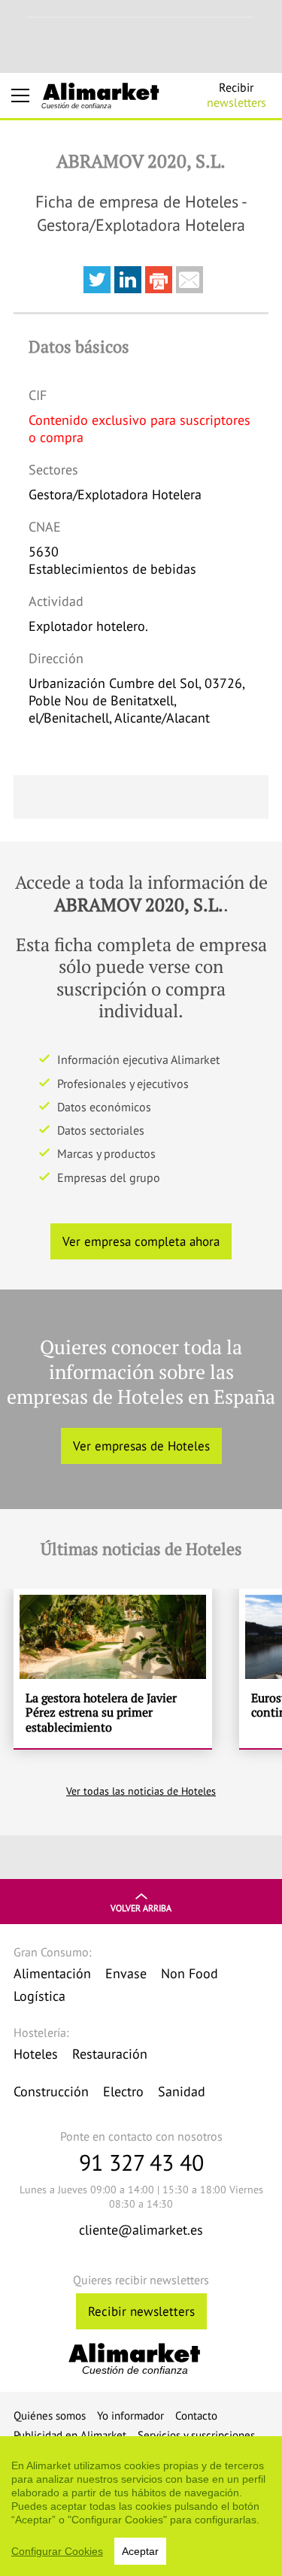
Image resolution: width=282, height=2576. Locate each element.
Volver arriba (141, 1908)
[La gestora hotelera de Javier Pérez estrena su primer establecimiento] (113, 1669)
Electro (123, 2091)
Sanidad (182, 2091)
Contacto (196, 2415)
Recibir (237, 95)
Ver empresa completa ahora (141, 1241)
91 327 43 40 (141, 2162)
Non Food (190, 1973)
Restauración (110, 2054)
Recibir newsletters (141, 2311)
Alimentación (52, 1973)
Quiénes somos (50, 2415)
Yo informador (130, 2415)
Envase (126, 1973)
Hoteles (36, 2054)
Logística (39, 1996)
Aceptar (140, 2551)
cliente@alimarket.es (141, 2230)
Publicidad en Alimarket (70, 2435)
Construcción (51, 2091)
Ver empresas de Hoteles (141, 1446)
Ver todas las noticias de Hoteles (141, 1791)
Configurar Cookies (57, 2551)
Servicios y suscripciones (196, 2435)
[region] (141, 2506)
